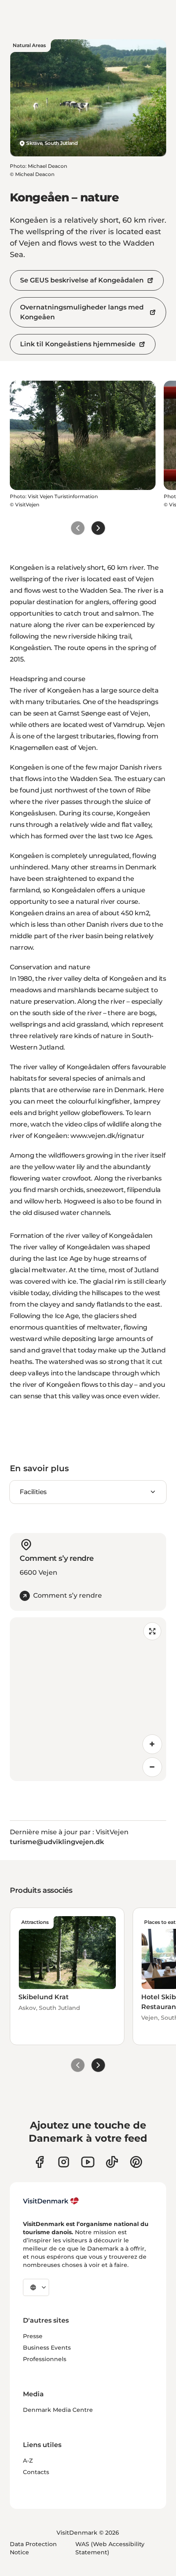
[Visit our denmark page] (39, 2162)
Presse (33, 2336)
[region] (88, 1699)
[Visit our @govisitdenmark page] (112, 2162)
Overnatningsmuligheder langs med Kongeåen (82, 312)
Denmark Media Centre (58, 2410)
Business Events (47, 2348)
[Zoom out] (152, 1767)
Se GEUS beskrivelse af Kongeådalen (82, 280)
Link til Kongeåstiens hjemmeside (78, 344)
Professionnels (45, 2359)
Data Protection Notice (33, 2548)
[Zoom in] (152, 1744)
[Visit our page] (64, 2162)
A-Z (28, 2461)
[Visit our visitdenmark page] (88, 2162)
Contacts (36, 2472)
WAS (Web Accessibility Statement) (110, 2548)
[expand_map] (152, 1631)
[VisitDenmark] (51, 2201)
